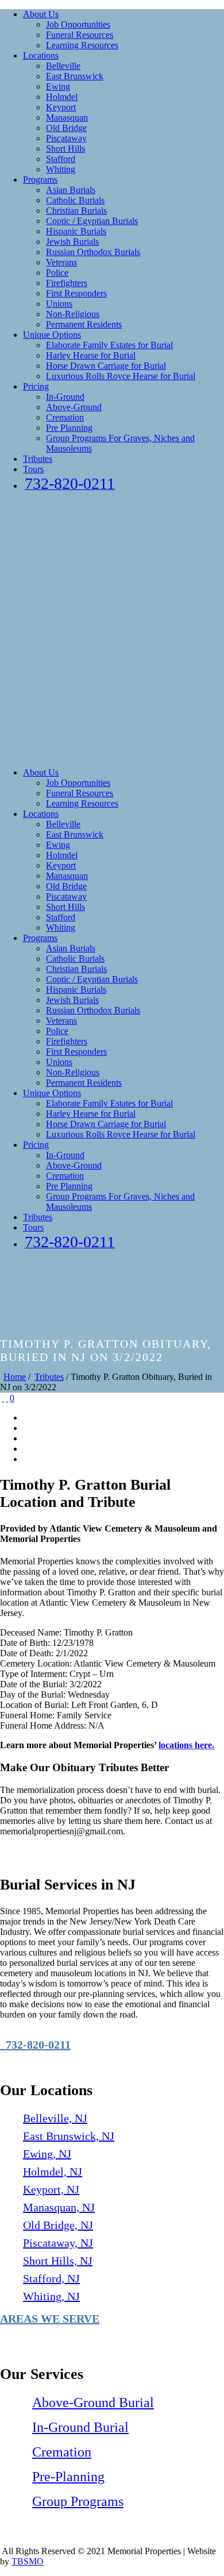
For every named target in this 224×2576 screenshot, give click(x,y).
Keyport (61, 107)
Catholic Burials (75, 200)
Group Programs (78, 2501)
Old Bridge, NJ (58, 2225)
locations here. (186, 1745)
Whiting (61, 169)
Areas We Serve (50, 2319)
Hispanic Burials (76, 231)
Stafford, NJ (51, 2278)
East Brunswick (75, 76)
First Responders (76, 293)
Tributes (38, 459)
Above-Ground (74, 407)
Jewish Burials (72, 242)
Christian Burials (76, 211)
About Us (41, 14)
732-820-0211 (35, 2045)
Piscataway (66, 138)
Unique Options (52, 335)
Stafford (61, 159)
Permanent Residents (84, 324)
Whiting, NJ (51, 2296)
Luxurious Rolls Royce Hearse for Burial (121, 376)
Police (57, 273)
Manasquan (67, 117)
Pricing (36, 386)
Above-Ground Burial (93, 2403)
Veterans (61, 262)
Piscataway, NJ (58, 2243)
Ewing (58, 86)
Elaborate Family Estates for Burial (109, 345)
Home (15, 1377)
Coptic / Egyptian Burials (92, 221)
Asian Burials (71, 190)
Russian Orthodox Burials (93, 252)
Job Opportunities (78, 24)
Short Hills (65, 149)
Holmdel (62, 97)
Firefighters (67, 283)
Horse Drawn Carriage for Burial (106, 366)
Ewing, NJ (47, 2154)
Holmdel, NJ (53, 2172)
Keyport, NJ (51, 2189)
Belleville (63, 66)
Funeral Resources (80, 35)
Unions (59, 304)
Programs (40, 180)
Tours (33, 469)
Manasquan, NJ (59, 2207)
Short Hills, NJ (58, 2261)
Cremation (65, 417)
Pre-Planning (68, 2477)
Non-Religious (73, 314)
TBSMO (28, 2561)
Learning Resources (82, 45)
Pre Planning (69, 428)
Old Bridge (66, 128)
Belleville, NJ (55, 2118)
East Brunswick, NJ (69, 2136)
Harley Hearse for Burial (91, 355)
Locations (41, 55)
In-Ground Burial (80, 2427)
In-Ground (65, 397)
